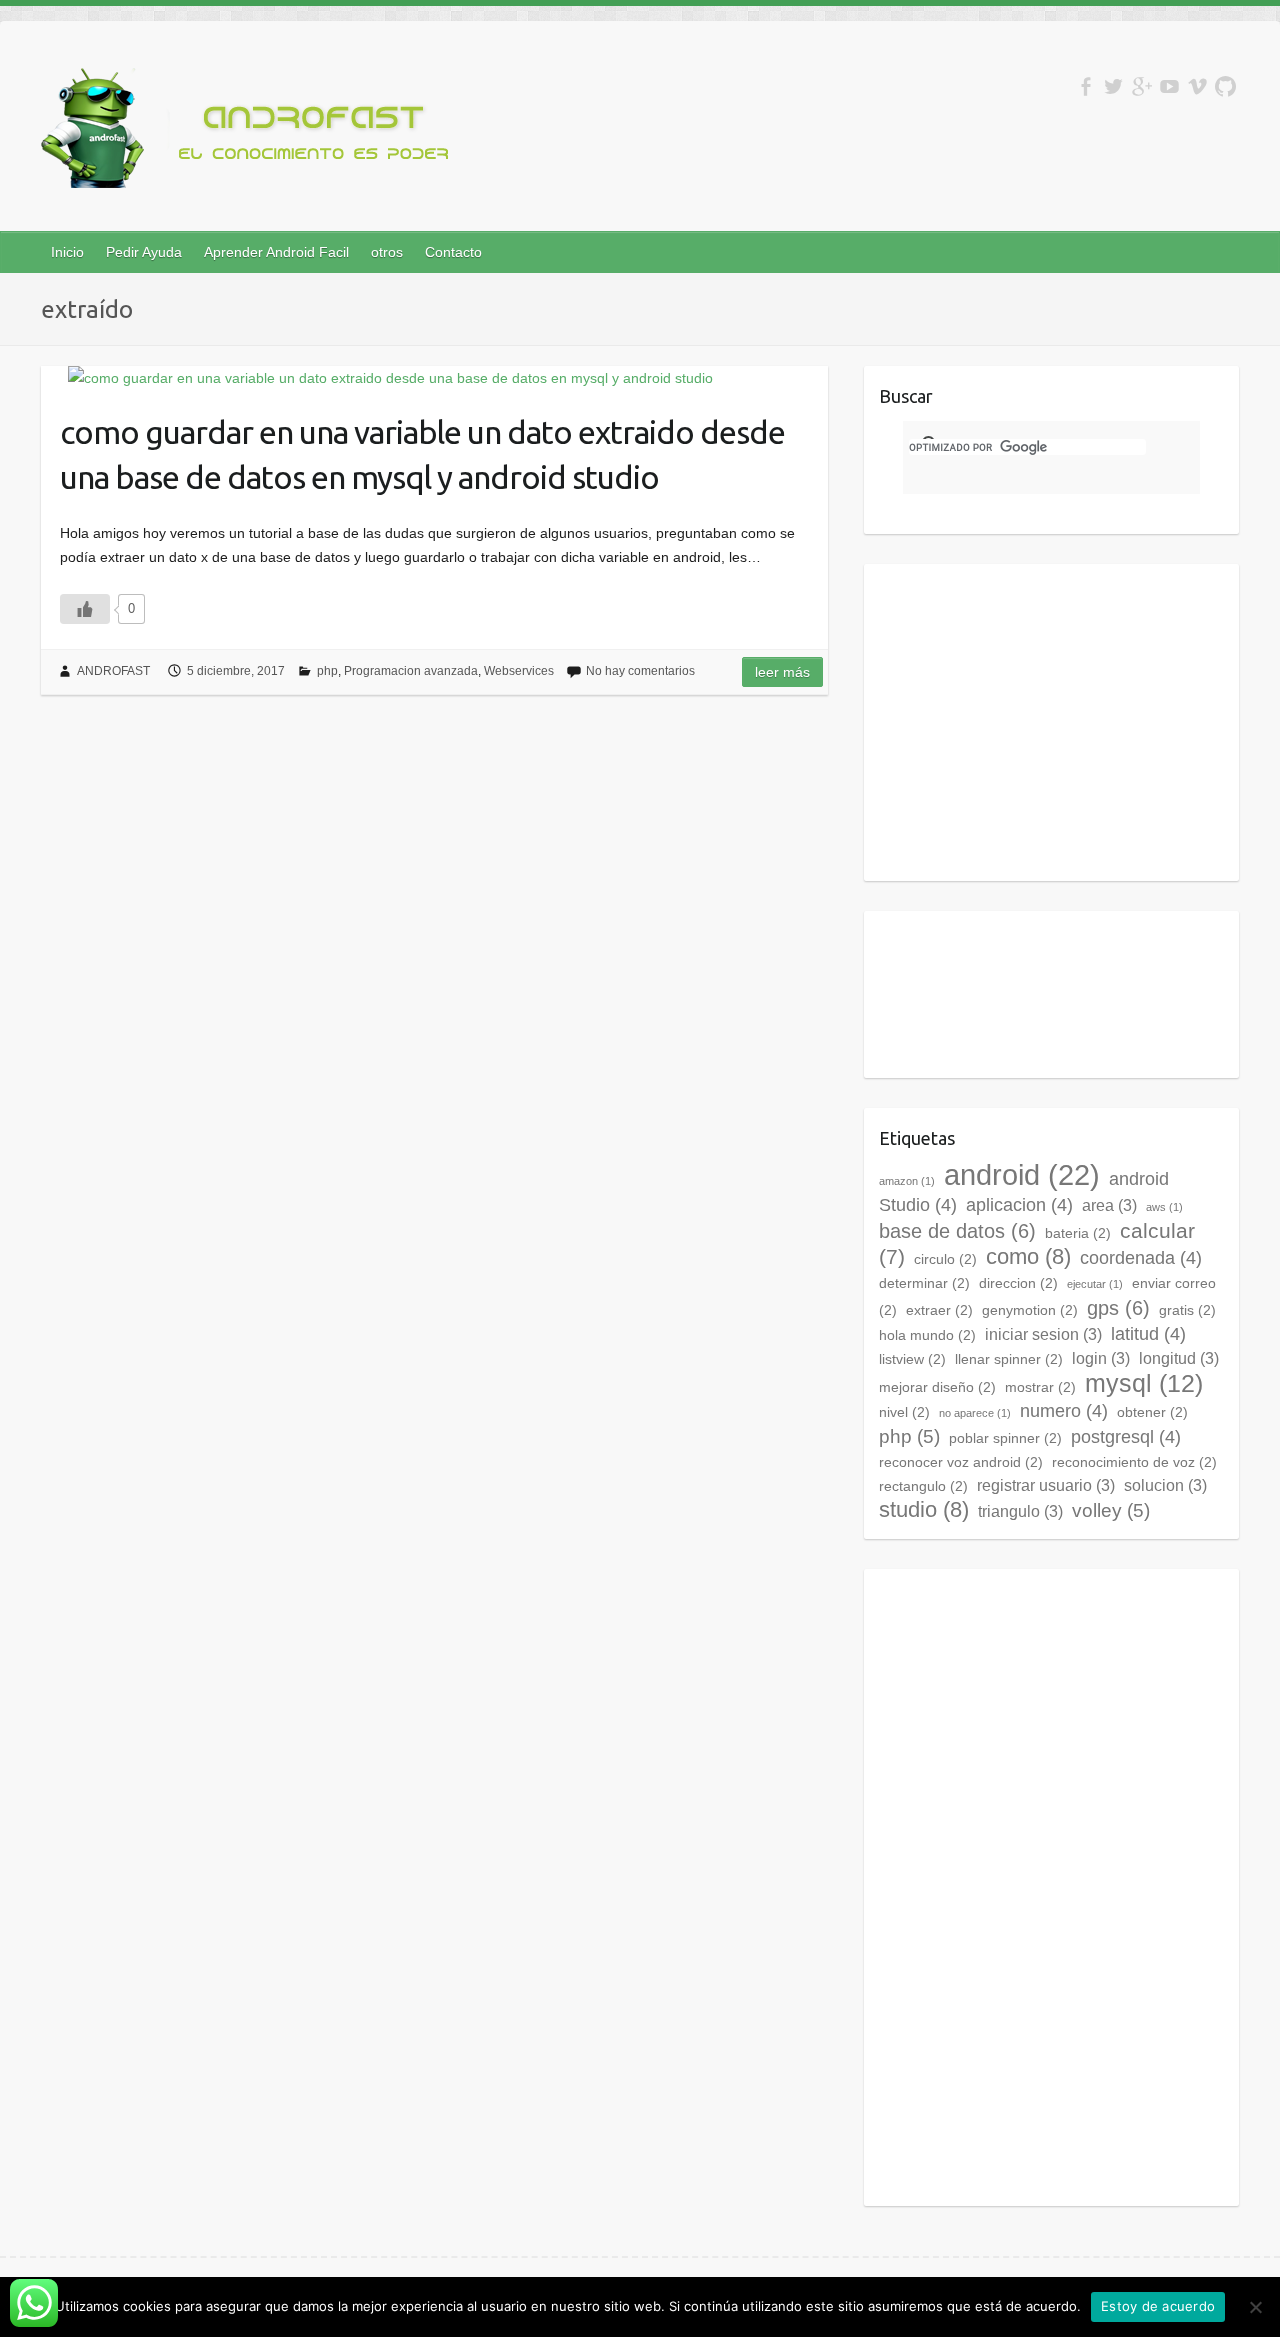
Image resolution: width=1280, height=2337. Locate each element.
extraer (939, 1310)
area (1109, 1205)
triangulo (1020, 1511)
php (327, 671)
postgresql (1126, 1437)
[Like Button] (85, 609)
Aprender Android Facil (276, 252)
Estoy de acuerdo (1158, 2306)
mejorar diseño (937, 1387)
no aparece (975, 1413)
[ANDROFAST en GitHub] (1225, 86)
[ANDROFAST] (251, 132)
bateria (1078, 1233)
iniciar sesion (1043, 1334)
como (1028, 1256)
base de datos (957, 1231)
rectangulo (923, 1486)
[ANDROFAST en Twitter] (1113, 86)
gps (1118, 1308)
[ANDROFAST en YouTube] (1169, 86)
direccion (1018, 1283)
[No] (1255, 2307)
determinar (924, 1283)
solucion (1165, 1485)
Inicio (67, 252)
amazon (907, 1181)
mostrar (1040, 1387)
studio (924, 1509)
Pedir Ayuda (144, 252)
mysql (1144, 1383)
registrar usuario (1046, 1485)
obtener (1152, 1412)
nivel (904, 1412)
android (1022, 1174)
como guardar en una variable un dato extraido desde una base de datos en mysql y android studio (422, 454)
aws (1164, 1207)
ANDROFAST (113, 671)
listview (912, 1359)
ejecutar (1095, 1284)
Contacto (453, 252)
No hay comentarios (640, 671)
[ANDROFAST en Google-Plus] (1141, 86)
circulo (945, 1259)
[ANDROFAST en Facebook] (1085, 86)
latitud (1148, 1334)
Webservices (519, 671)
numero (1064, 1411)
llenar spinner (1009, 1359)
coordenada (1141, 1258)
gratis (1187, 1310)
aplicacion (1019, 1205)
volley (1111, 1510)
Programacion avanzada (411, 671)
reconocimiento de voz (1134, 1462)
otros (387, 252)
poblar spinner (1005, 1438)
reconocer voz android (961, 1462)
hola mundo (927, 1335)
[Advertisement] (1047, 719)
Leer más (782, 672)
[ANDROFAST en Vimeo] (1197, 86)
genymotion (1030, 1310)
